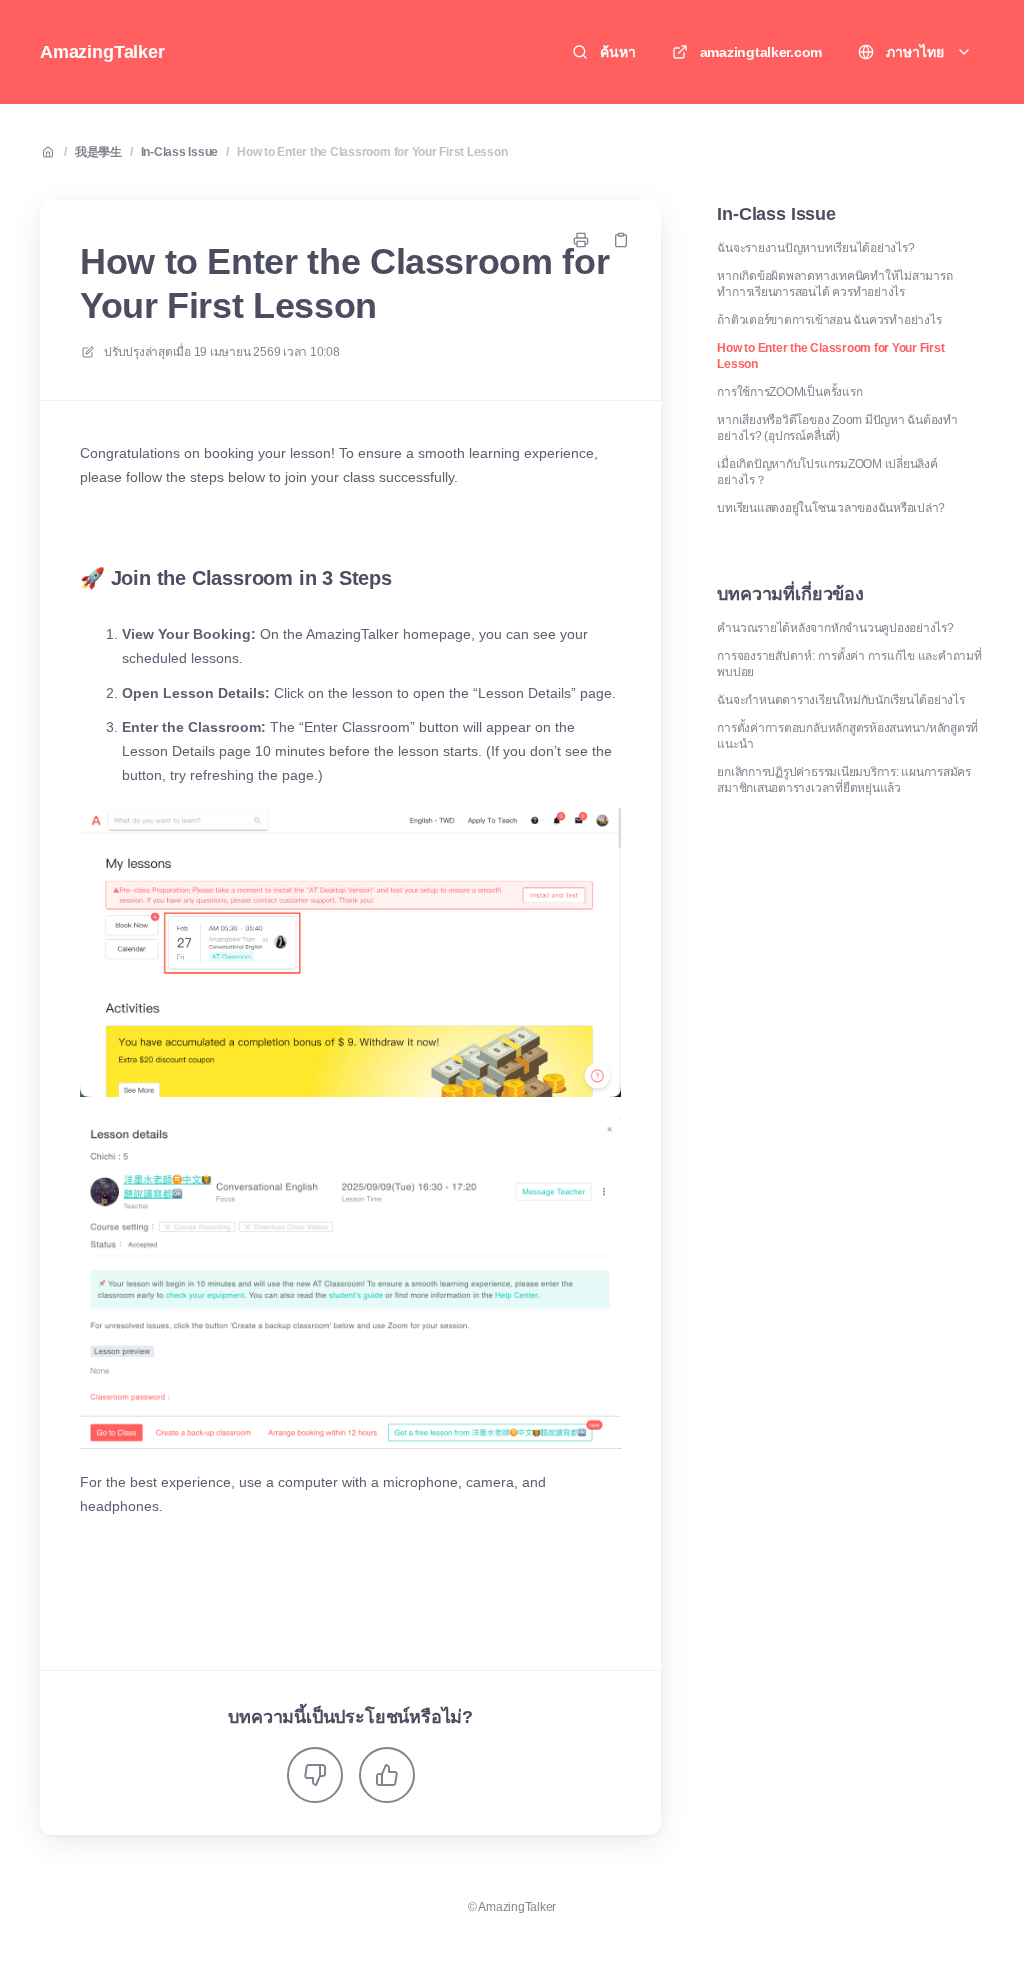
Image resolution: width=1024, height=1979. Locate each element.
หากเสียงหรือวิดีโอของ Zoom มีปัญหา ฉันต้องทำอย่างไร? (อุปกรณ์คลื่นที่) (837, 428)
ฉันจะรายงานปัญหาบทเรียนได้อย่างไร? (815, 248)
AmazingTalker (102, 52)
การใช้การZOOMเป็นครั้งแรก (789, 392)
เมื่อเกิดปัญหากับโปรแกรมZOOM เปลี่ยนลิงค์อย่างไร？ (827, 472)
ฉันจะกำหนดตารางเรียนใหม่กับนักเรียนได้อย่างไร (840, 700)
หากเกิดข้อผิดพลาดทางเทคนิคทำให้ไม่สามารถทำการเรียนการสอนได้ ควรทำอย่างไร (834, 284)
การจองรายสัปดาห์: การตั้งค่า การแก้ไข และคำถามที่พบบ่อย (849, 664)
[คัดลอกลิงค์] (621, 240)
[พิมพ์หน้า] (581, 240)
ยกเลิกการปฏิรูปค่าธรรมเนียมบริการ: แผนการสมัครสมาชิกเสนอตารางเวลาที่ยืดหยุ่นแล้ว (844, 780)
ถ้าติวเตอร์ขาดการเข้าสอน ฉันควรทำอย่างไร (829, 320)
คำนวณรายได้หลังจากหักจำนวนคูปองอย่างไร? (835, 628)
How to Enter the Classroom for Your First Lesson (372, 152)
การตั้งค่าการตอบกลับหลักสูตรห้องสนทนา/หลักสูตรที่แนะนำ (847, 736)
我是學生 (98, 152)
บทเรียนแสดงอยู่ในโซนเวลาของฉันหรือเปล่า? (831, 508)
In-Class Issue (180, 152)
